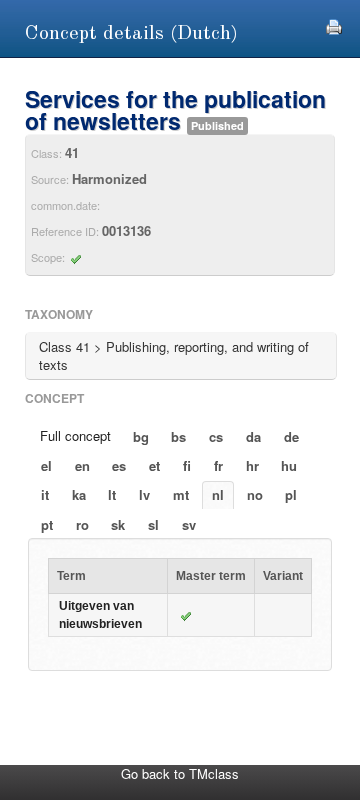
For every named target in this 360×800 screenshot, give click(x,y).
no (255, 494)
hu (289, 465)
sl (153, 524)
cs (216, 436)
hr (252, 465)
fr (218, 465)
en (82, 465)
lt (112, 494)
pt (47, 524)
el (46, 465)
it (45, 494)
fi (187, 465)
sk (118, 524)
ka (79, 494)
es (119, 465)
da (253, 436)
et (154, 465)
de (291, 436)
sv (189, 524)
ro (82, 524)
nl (218, 494)
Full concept (75, 435)
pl (291, 494)
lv (144, 494)
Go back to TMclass (180, 773)
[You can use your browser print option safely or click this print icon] (334, 24)
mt (181, 494)
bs (178, 436)
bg (141, 436)
